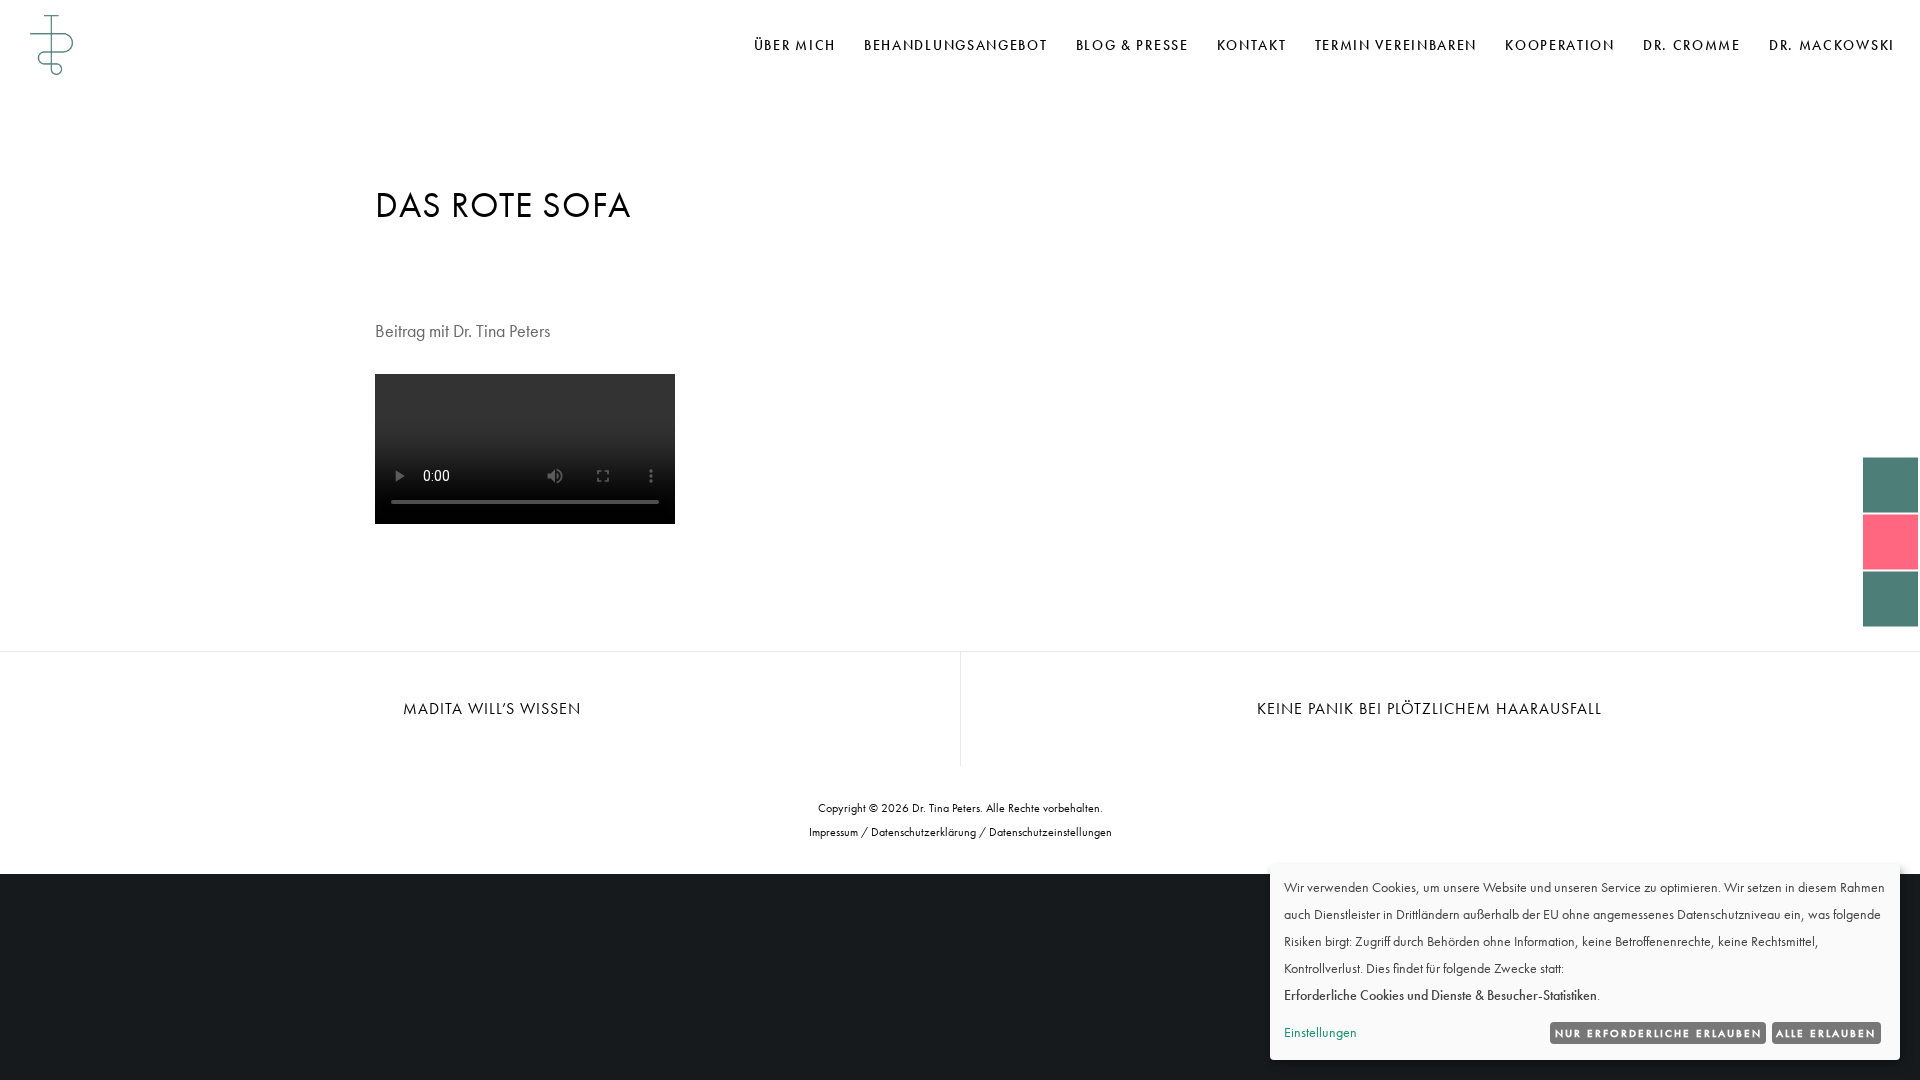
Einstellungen (1320, 1032)
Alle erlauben (1826, 1033)
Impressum (833, 832)
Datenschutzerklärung (923, 832)
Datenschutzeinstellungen (1050, 832)
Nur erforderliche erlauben (1658, 1033)
